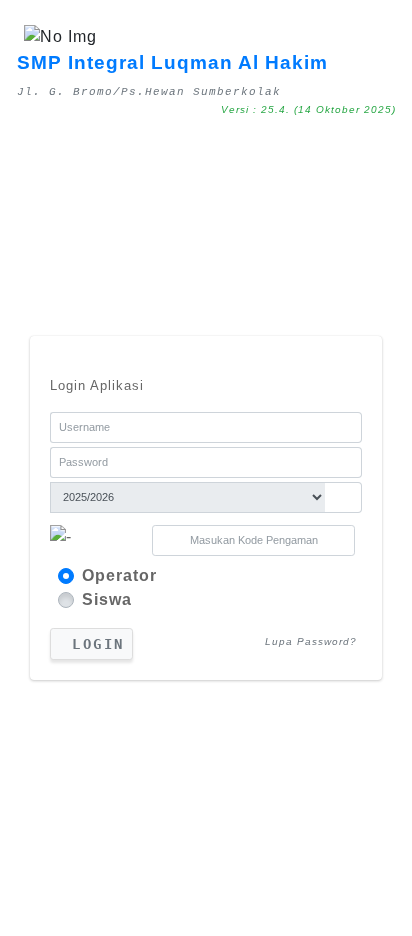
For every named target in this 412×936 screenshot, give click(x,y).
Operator (119, 575)
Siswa (107, 599)
